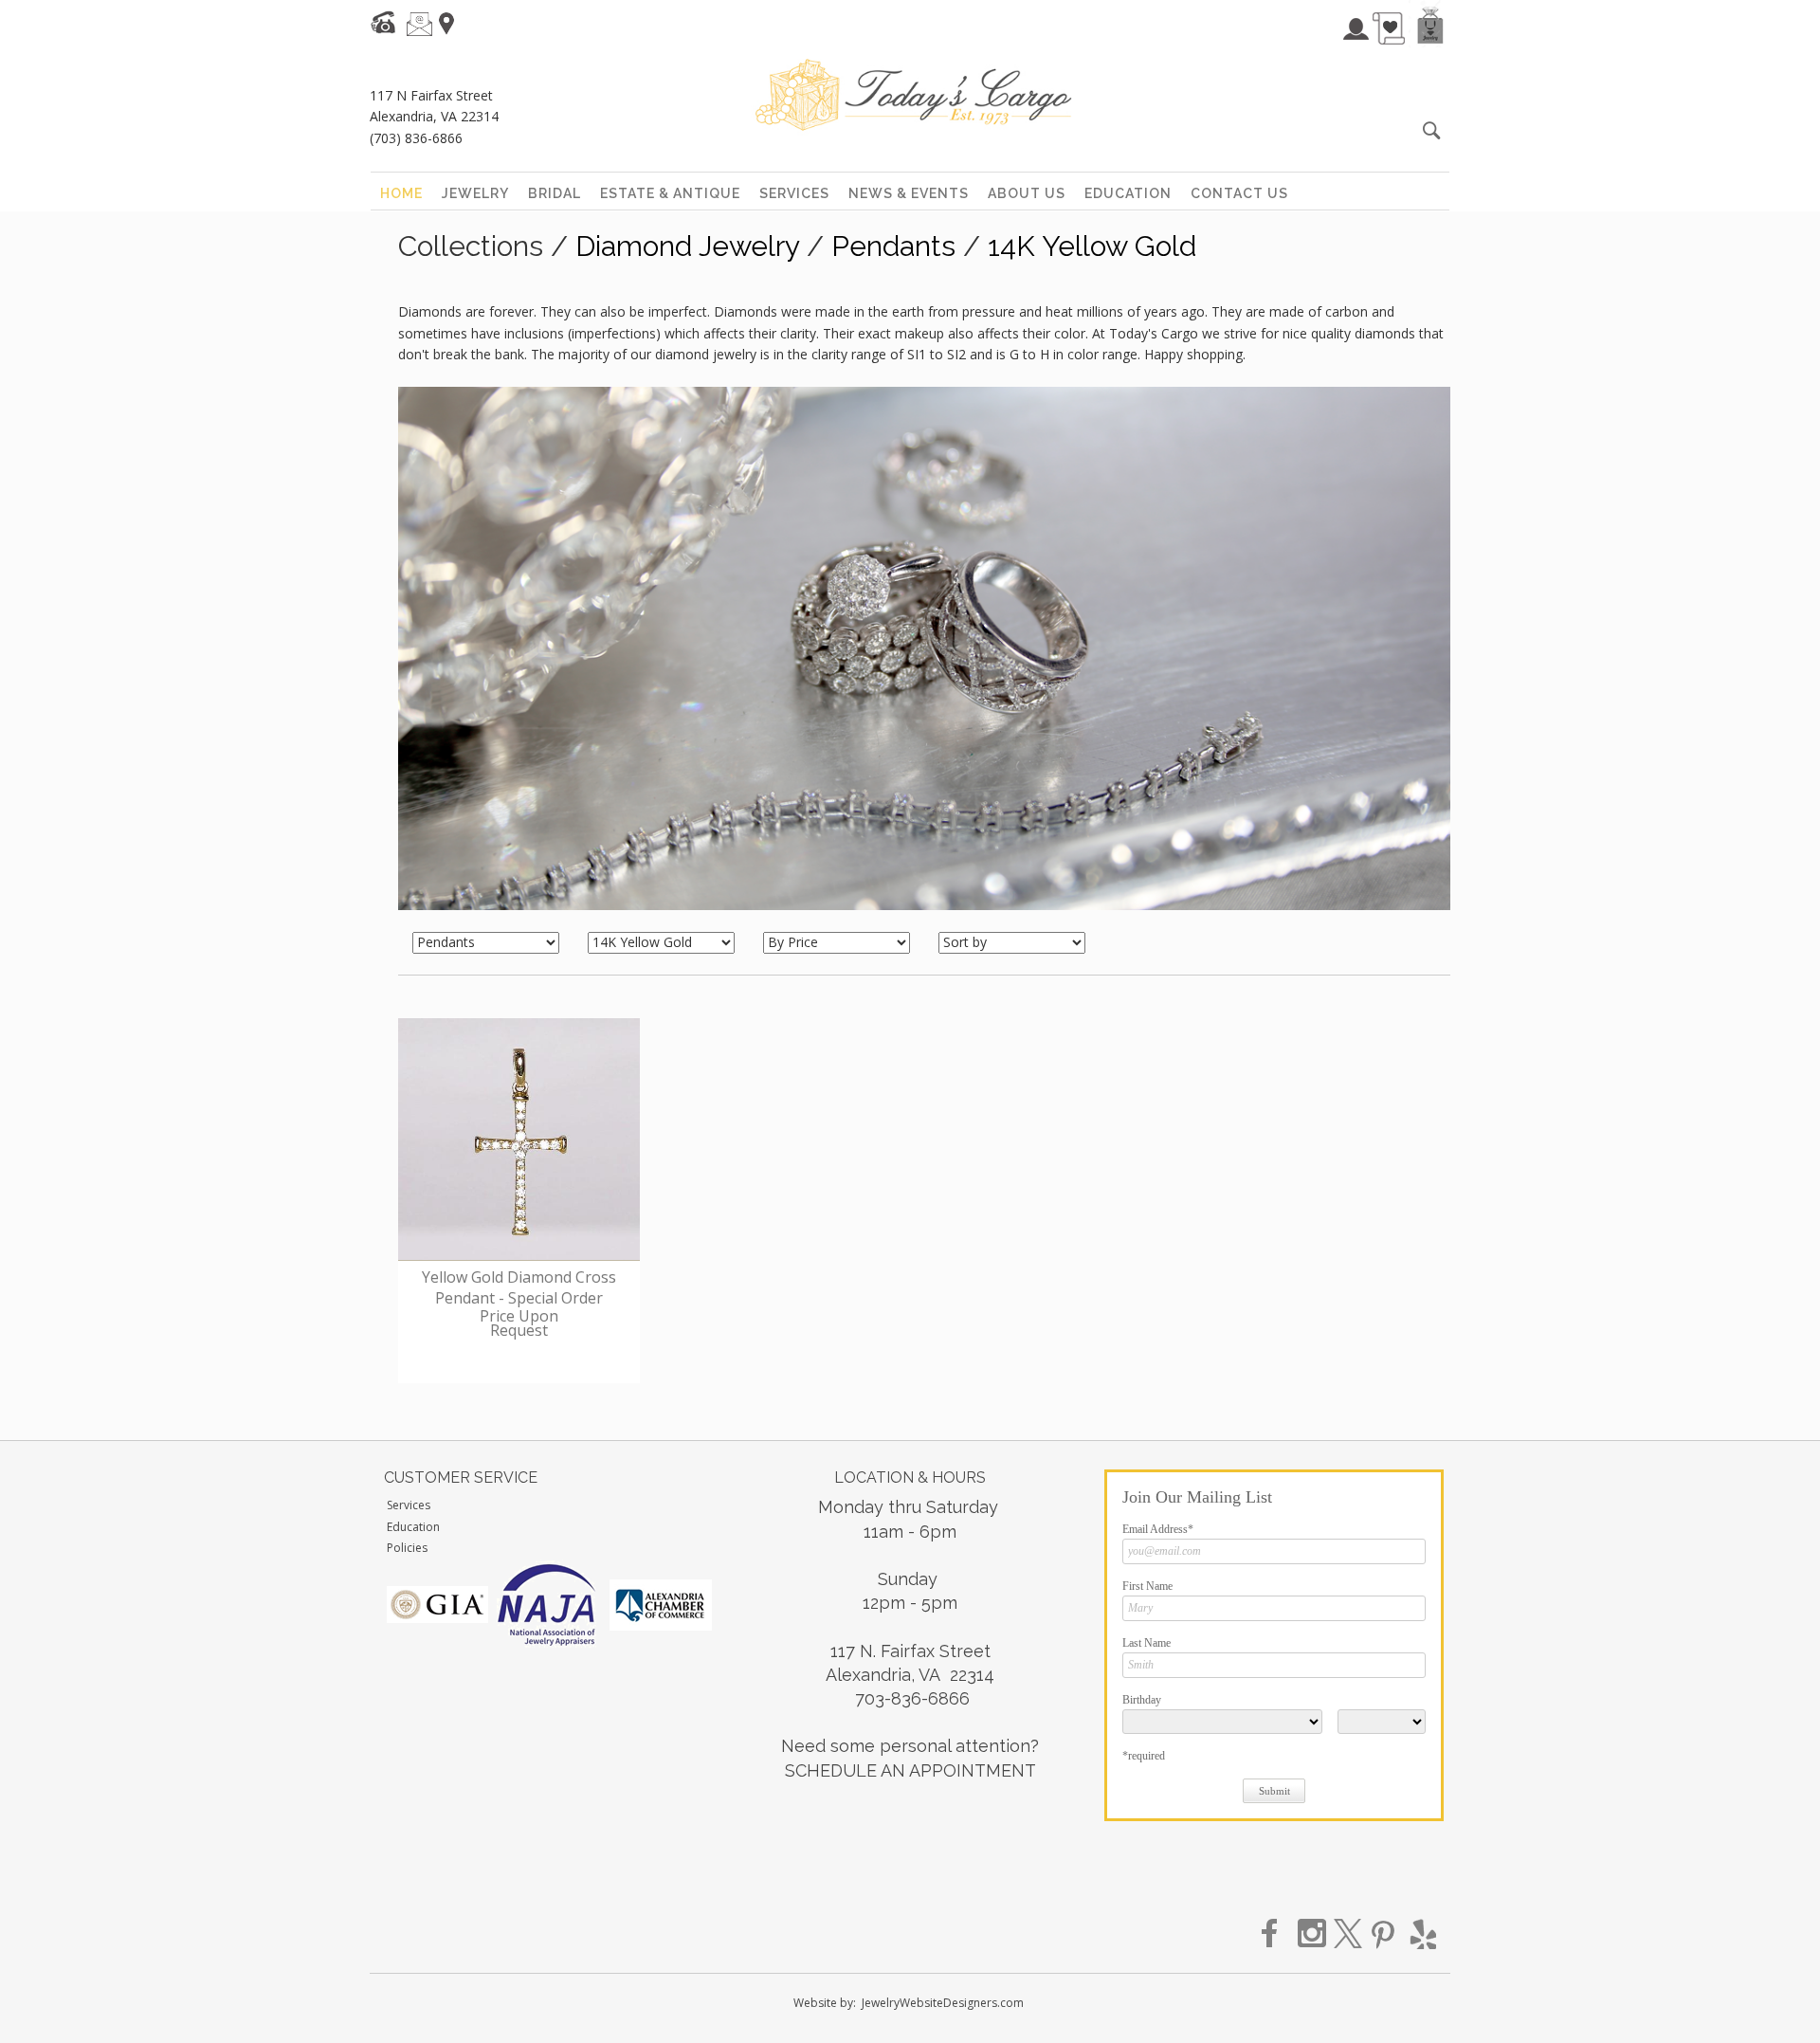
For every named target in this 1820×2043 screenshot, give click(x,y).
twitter (1349, 1934)
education (1128, 193)
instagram (1313, 1934)
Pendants (893, 246)
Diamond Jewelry (687, 246)
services (794, 193)
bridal (555, 193)
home (401, 193)
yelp (1421, 1934)
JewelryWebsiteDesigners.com (943, 2003)
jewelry (475, 193)
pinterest (1385, 1934)
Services (409, 1505)
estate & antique (670, 193)
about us (1027, 193)
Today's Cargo (913, 95)
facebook (1277, 1934)
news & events (909, 193)
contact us (1239, 193)
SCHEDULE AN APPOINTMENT (910, 1770)
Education (413, 1527)
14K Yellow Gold (1092, 246)
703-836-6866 (912, 1698)
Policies (407, 1548)
